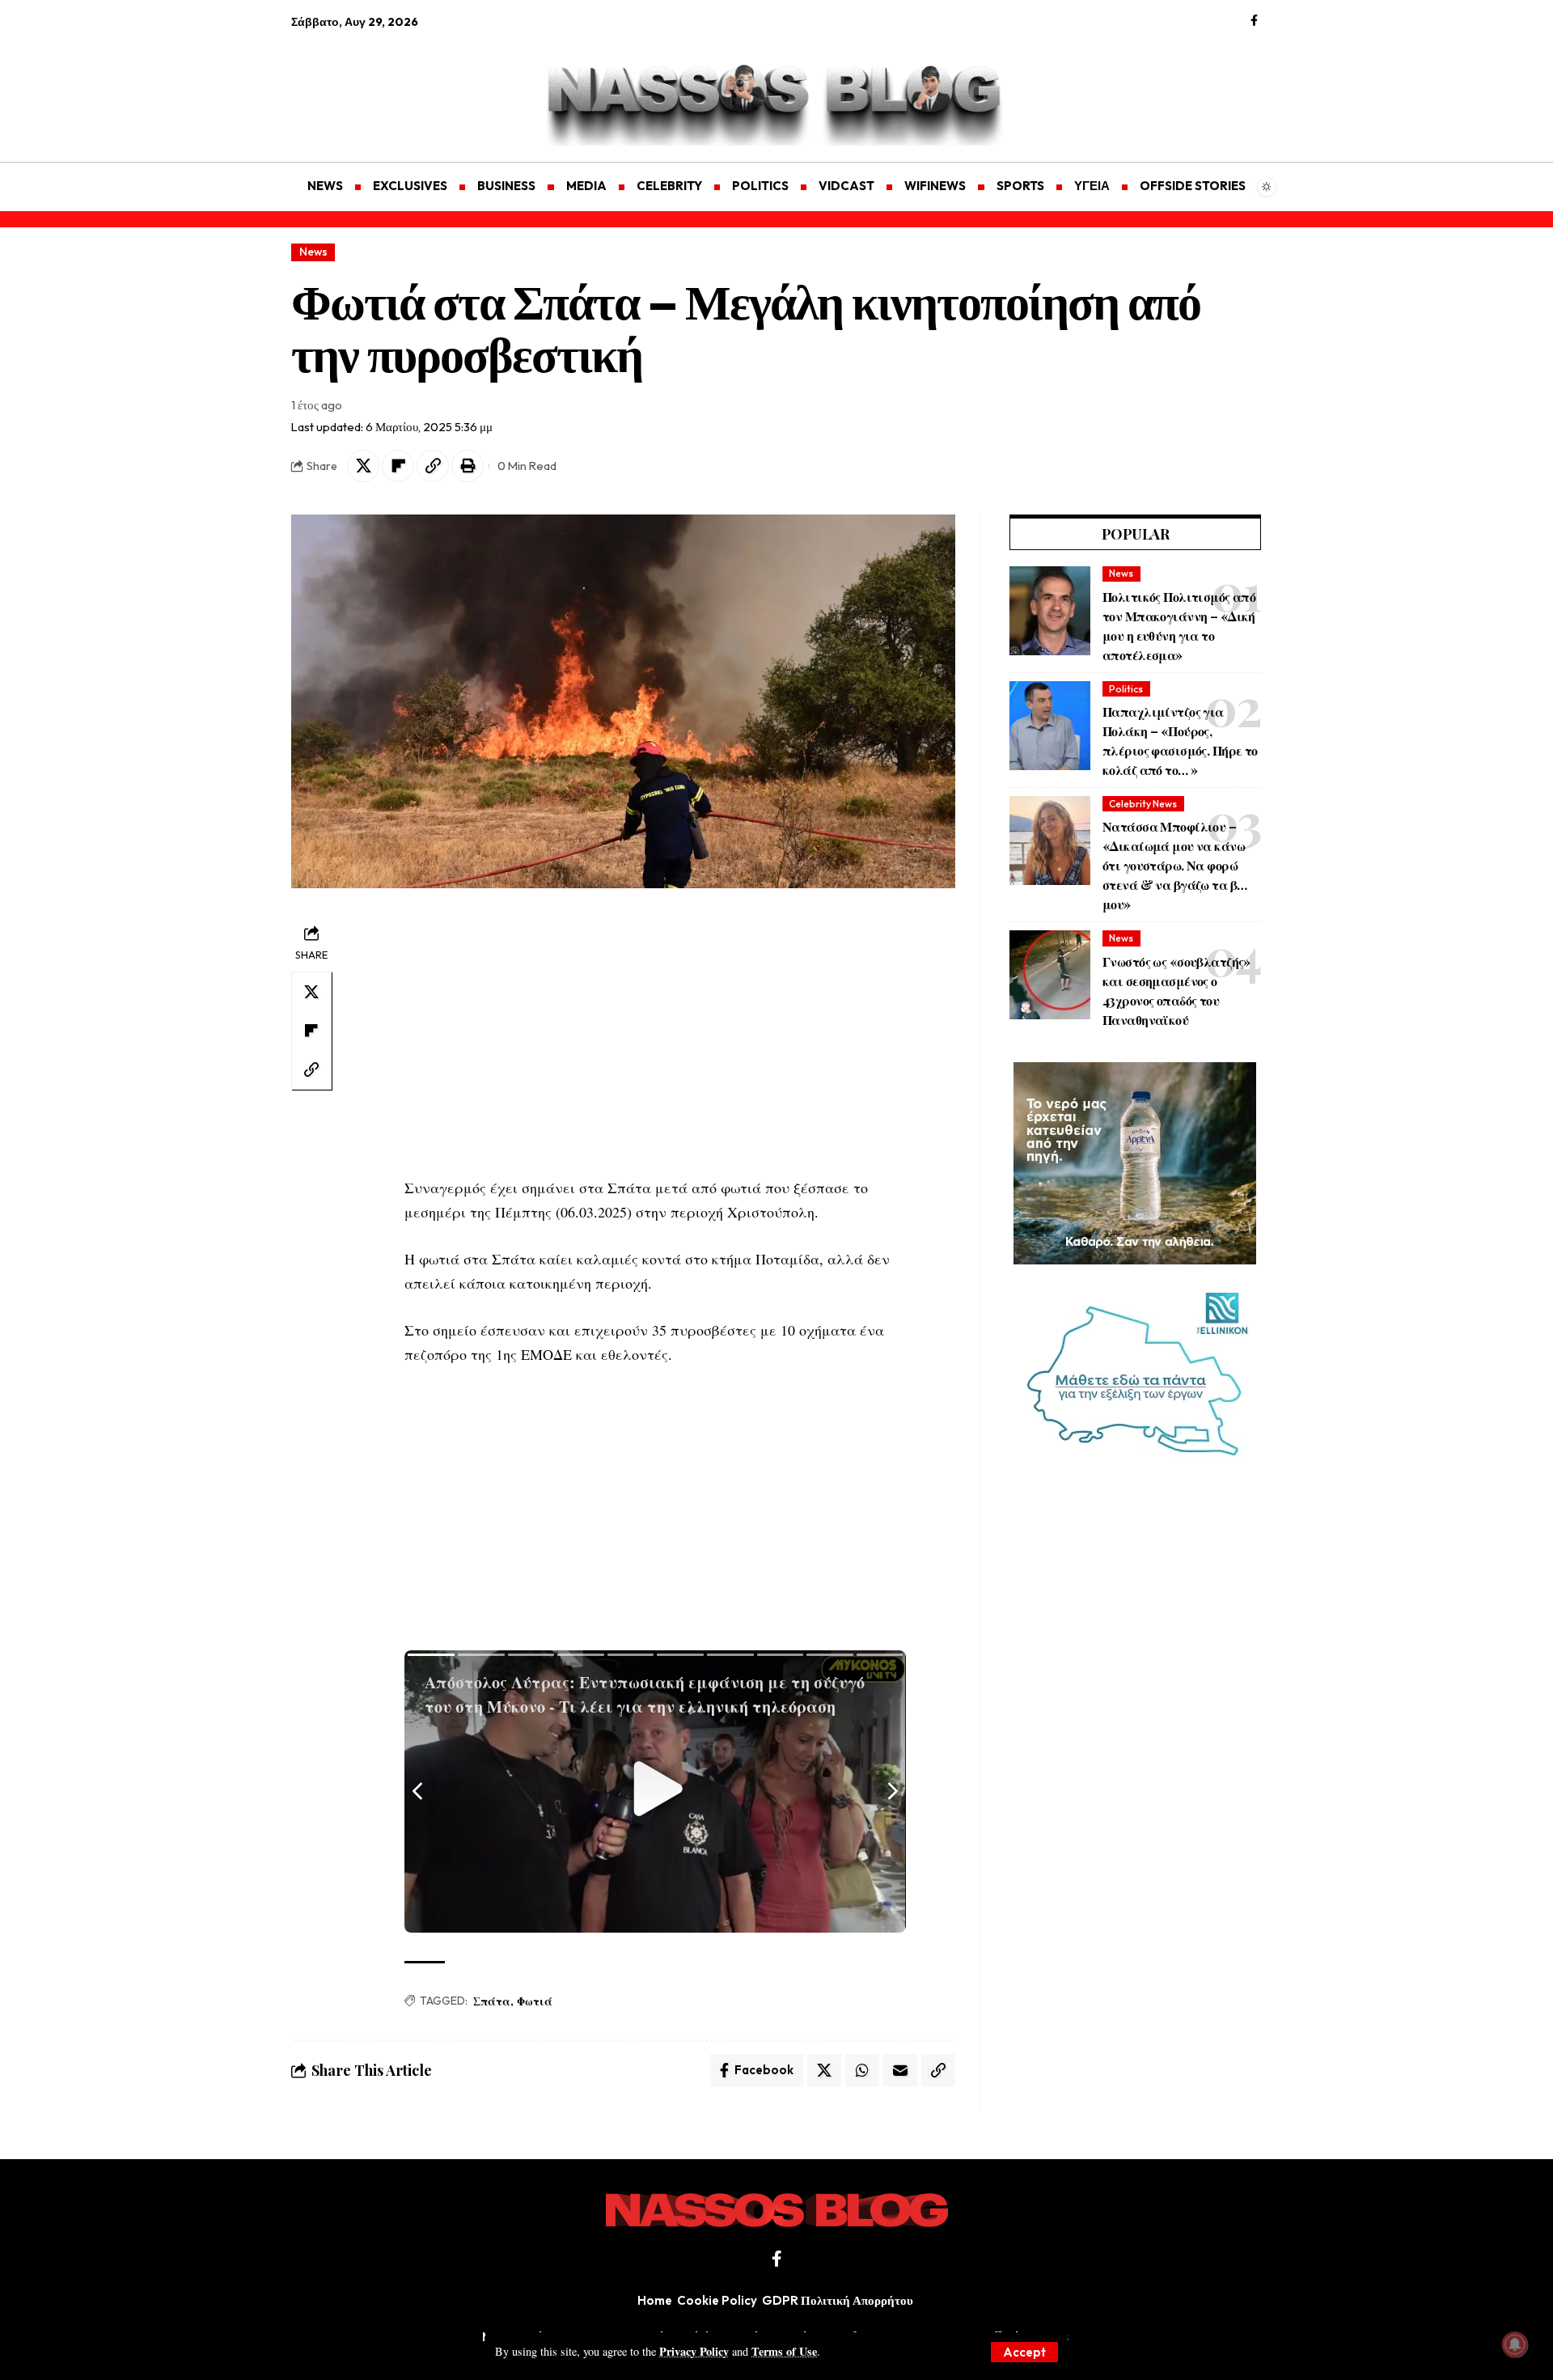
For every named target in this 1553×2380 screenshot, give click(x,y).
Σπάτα (492, 2001)
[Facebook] (1254, 21)
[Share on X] (363, 466)
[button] (1024, 2352)
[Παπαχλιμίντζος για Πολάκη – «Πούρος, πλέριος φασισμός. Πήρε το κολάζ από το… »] (1050, 726)
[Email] (900, 2070)
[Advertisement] (368, 86)
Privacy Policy (694, 2351)
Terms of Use (784, 2351)
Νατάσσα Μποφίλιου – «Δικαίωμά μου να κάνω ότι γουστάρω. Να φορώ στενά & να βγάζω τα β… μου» (1174, 865)
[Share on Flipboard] (398, 466)
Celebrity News (1143, 804)
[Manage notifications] (1515, 2344)
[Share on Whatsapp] (862, 2070)
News (313, 252)
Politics (1126, 689)
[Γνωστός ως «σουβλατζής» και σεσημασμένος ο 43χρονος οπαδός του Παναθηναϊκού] (1050, 975)
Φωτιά (535, 2001)
